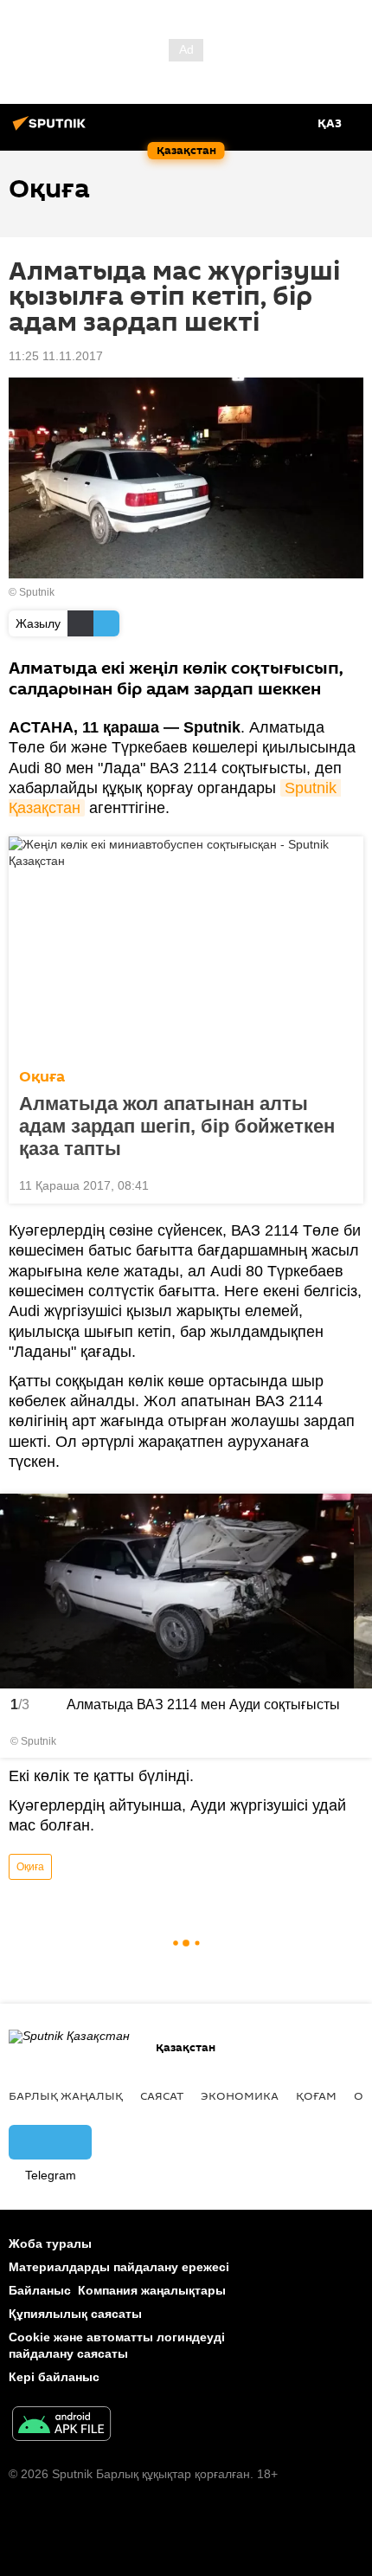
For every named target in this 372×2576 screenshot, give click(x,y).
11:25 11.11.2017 (56, 356)
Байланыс (40, 2290)
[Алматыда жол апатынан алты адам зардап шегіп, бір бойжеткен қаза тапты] (186, 947)
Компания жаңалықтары (152, 2290)
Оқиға (42, 1077)
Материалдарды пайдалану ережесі (119, 2267)
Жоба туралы (50, 2244)
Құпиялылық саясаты (75, 2314)
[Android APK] (61, 2426)
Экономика (240, 2095)
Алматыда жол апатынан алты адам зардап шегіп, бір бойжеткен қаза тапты (177, 1126)
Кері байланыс (54, 2377)
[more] (343, 1184)
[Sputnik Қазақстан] (52, 130)
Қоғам (316, 2095)
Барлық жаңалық (66, 2095)
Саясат (162, 2095)
